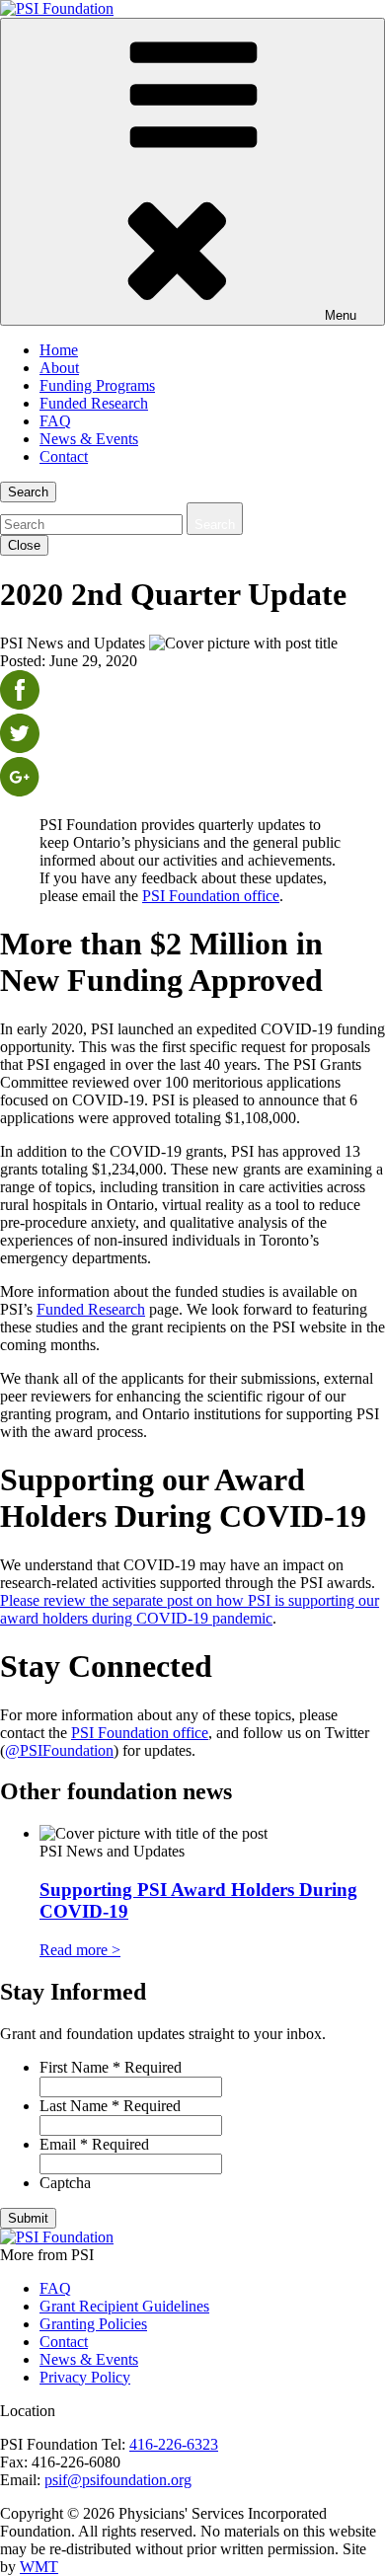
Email (94, 2144)
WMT (39, 2567)
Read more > (80, 1950)
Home (59, 350)
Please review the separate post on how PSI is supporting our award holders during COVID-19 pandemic (190, 1609)
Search (28, 492)
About (59, 368)
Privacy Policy (85, 2377)
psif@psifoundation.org (118, 2480)
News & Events (89, 439)
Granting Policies (93, 2324)
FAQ (55, 421)
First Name (111, 2067)
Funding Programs (97, 385)
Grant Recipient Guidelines (124, 2306)
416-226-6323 (174, 2444)
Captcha (65, 2183)
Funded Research (94, 403)
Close (24, 545)
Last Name (110, 2106)
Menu (341, 315)
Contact (64, 456)
